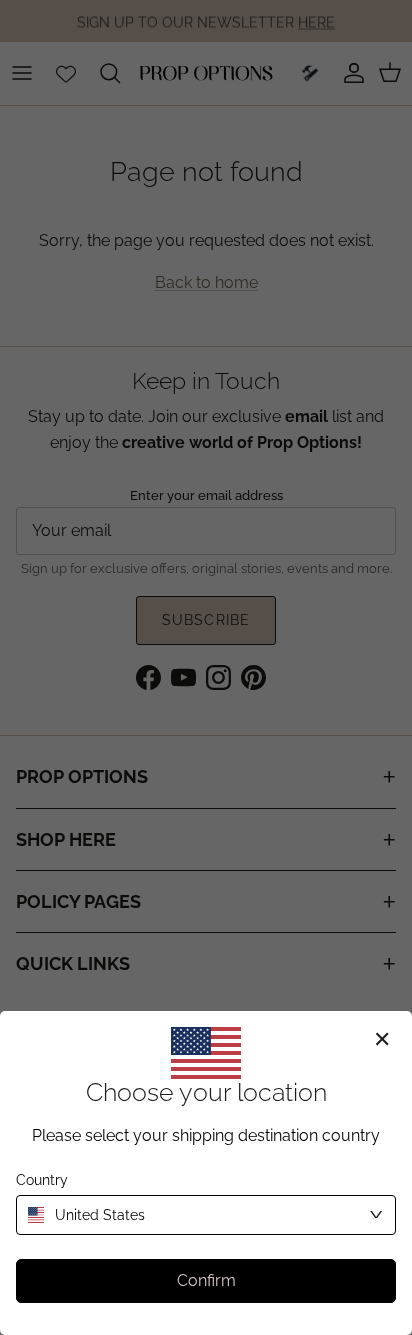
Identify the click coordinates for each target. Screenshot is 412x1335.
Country (42, 1180)
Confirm (206, 1280)
